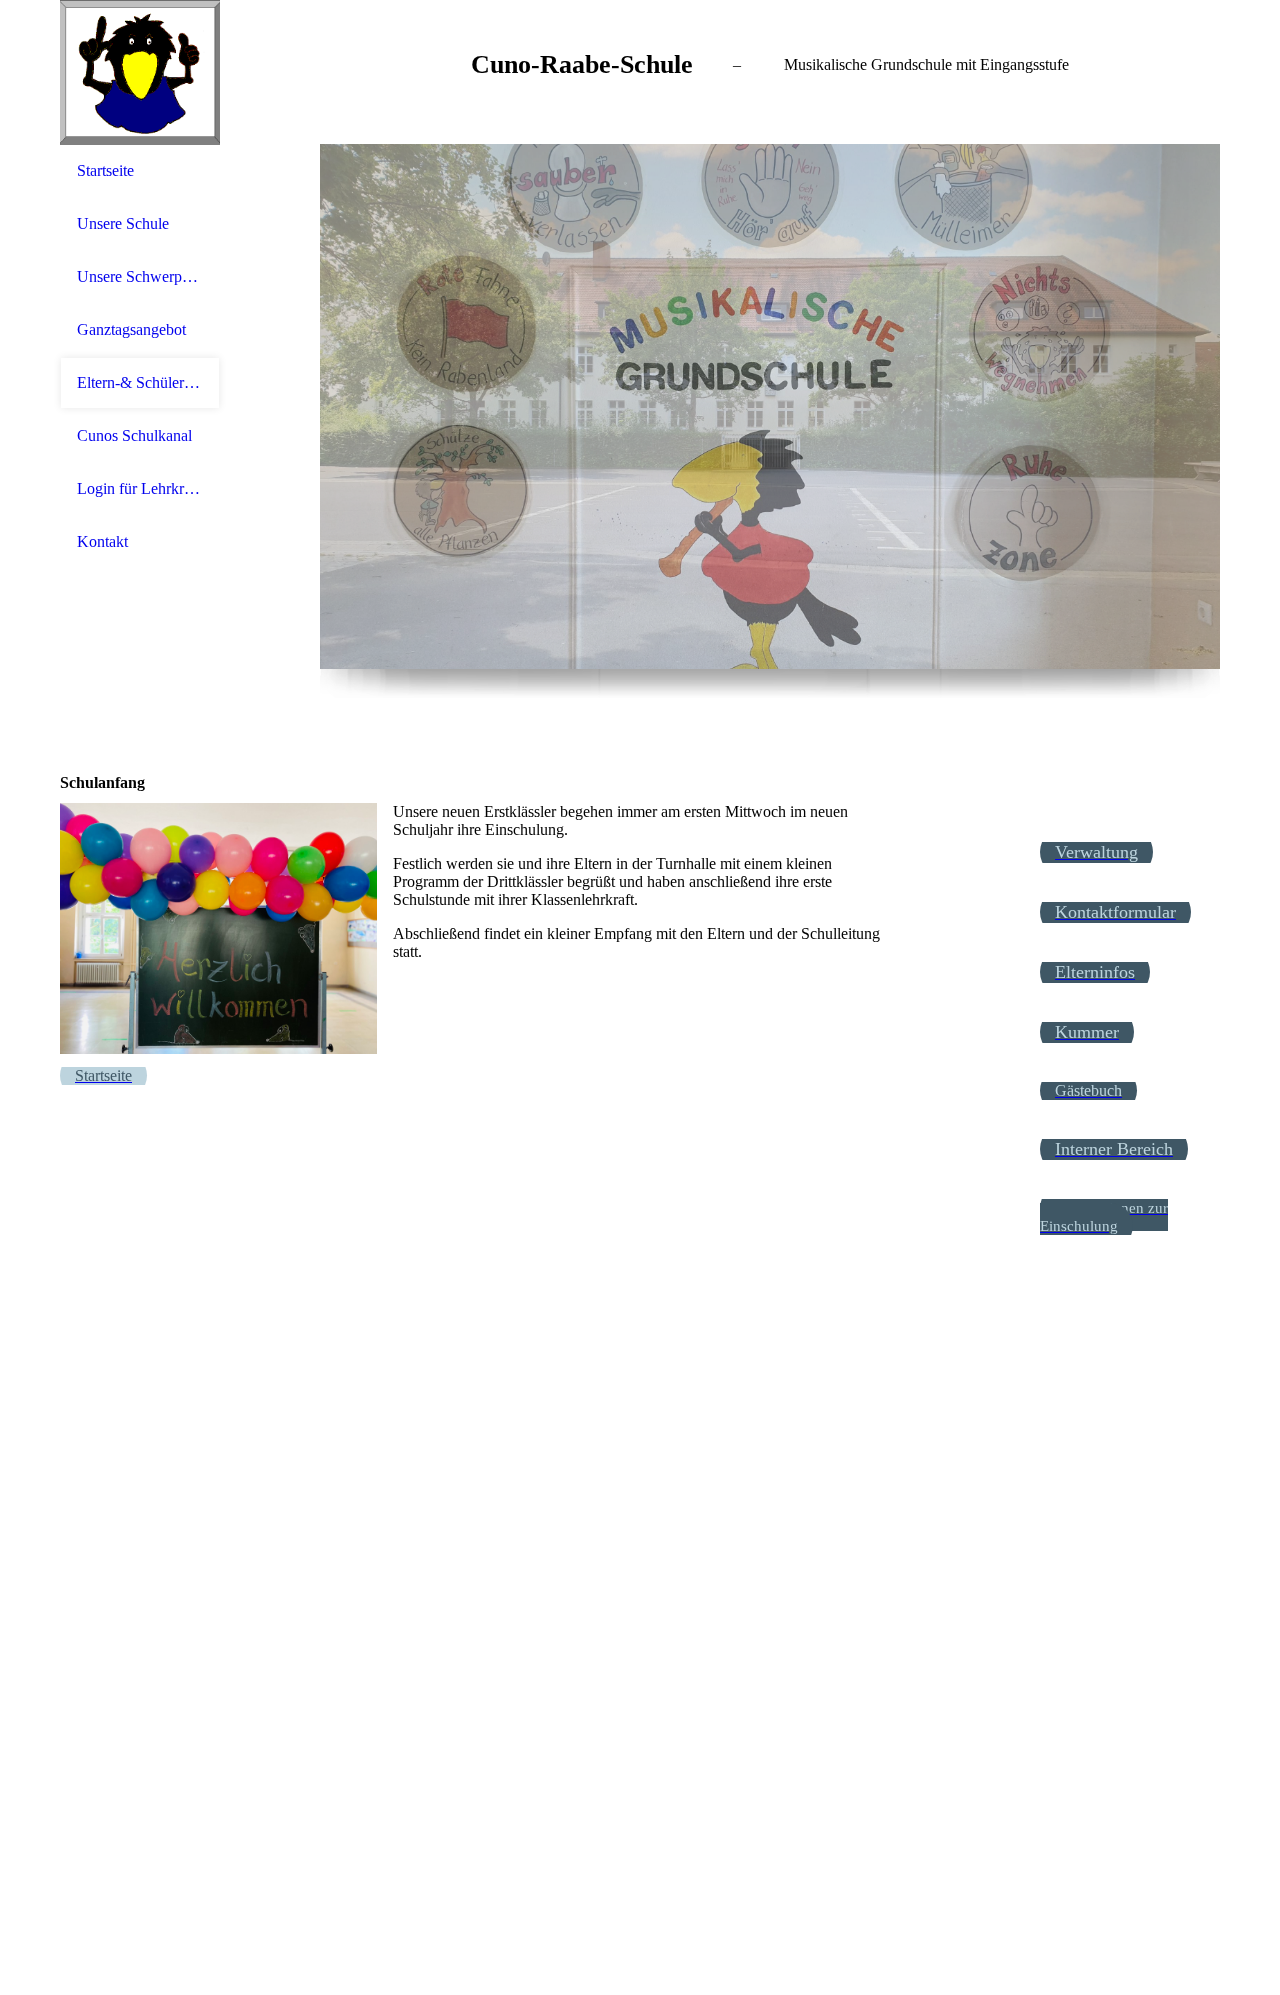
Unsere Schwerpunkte (140, 276)
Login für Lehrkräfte (140, 488)
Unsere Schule (123, 223)
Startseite (105, 170)
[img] (140, 72)
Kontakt (102, 541)
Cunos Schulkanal (134, 435)
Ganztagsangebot (131, 329)
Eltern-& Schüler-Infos (140, 382)
